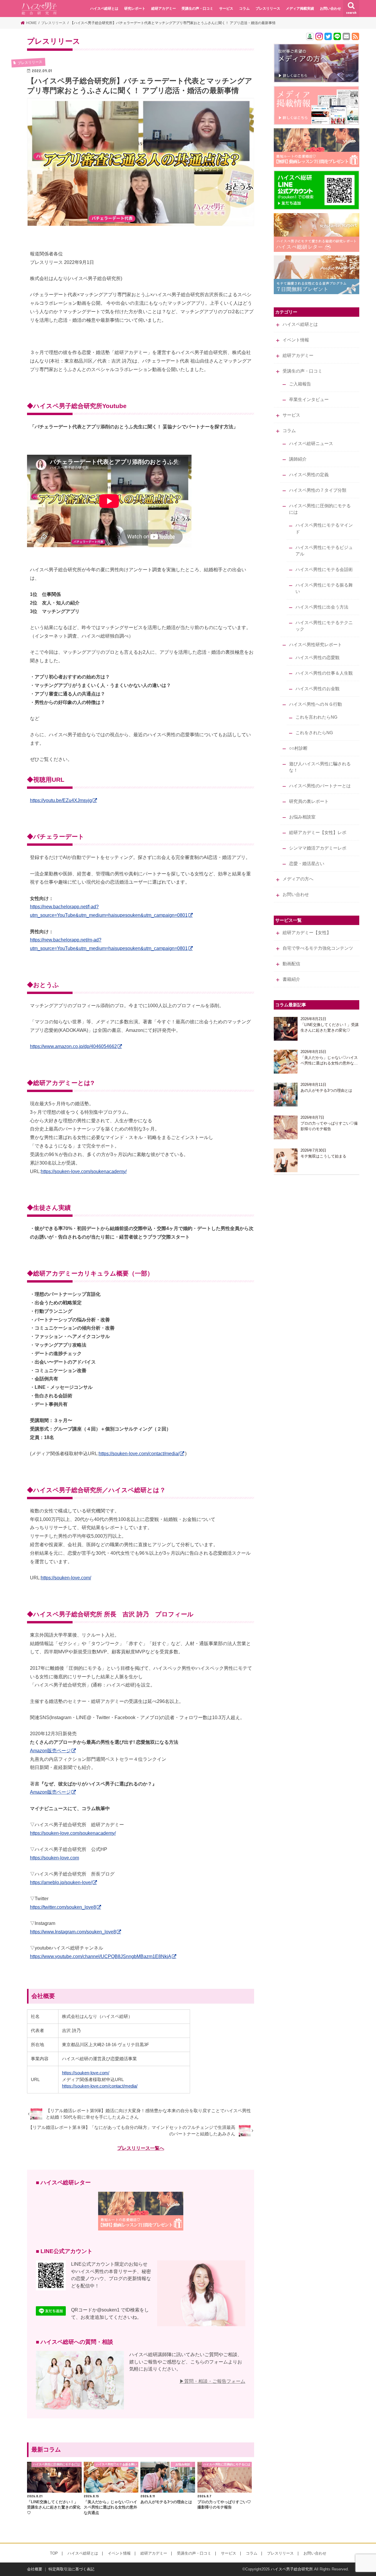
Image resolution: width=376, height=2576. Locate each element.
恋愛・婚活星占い (307, 864)
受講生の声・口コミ (197, 9)
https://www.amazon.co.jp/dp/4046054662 (73, 1046)
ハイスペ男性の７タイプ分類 (318, 490)
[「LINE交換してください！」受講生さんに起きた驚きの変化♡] (286, 1029)
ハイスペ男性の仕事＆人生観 (324, 673)
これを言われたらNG (317, 717)
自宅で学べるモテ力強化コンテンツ (318, 948)
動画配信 (291, 964)
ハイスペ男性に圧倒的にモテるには (320, 509)
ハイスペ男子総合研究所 (292, 2569)
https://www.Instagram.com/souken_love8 (73, 1932)
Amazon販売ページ (50, 1751)
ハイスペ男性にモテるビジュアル (324, 551)
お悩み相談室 (302, 817)
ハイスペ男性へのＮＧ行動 (315, 704)
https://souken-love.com (54, 1858)
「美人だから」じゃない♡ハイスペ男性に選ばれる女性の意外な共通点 (329, 1061)
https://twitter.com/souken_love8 (63, 1907)
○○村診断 (298, 748)
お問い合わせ (330, 9)
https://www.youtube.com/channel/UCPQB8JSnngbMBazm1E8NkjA (101, 1956)
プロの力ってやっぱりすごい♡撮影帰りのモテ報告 (329, 1126)
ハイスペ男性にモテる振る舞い (324, 588)
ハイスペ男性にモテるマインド (324, 528)
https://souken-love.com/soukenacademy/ (84, 1171)
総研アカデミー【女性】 (307, 933)
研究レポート (135, 9)
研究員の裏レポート (309, 801)
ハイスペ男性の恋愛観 (318, 658)
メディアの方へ (298, 879)
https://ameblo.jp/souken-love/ (61, 1882)
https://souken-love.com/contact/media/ (139, 1453)
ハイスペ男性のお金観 (318, 689)
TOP (54, 2553)
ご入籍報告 (300, 384)
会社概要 (35, 2569)
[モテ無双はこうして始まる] (286, 1160)
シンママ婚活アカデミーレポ (318, 848)
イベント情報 (296, 340)
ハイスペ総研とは (104, 9)
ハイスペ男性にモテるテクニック (324, 626)
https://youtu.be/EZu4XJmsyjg (61, 800)
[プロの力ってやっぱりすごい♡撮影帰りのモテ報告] (286, 1127)
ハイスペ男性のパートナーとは (320, 786)
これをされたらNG (314, 733)
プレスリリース (268, 9)
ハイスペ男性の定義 (309, 475)
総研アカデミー (164, 9)
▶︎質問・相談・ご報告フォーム (212, 2381)
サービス (226, 9)
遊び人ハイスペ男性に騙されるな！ (320, 767)
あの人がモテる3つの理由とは (326, 1090)
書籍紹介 (291, 979)
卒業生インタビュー (309, 400)
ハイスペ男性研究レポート (315, 645)
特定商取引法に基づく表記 (71, 2569)
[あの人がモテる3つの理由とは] (286, 1095)
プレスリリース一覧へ (141, 2148)
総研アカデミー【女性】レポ (318, 833)
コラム (244, 9)
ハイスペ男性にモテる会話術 (324, 570)
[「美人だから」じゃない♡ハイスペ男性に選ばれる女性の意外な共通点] (286, 1062)
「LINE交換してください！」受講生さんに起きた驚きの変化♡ (330, 1028)
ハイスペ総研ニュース (311, 444)
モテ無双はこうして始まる (323, 1156)
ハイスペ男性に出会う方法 (322, 607)
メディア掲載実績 (300, 9)
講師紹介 (298, 459)
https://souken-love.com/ (66, 1578)
